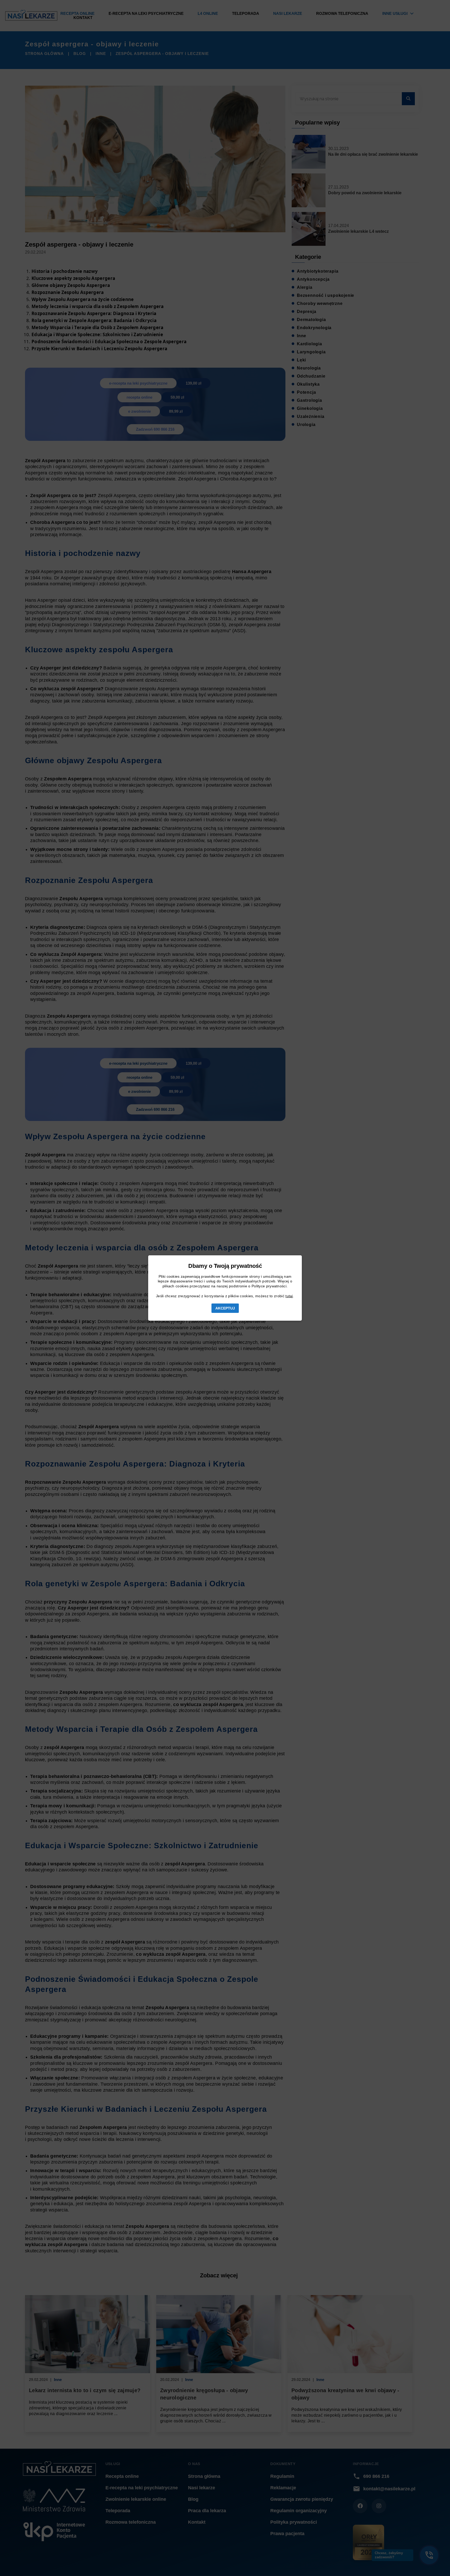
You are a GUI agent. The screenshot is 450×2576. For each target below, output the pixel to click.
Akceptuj (225, 1308)
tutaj (289, 1296)
